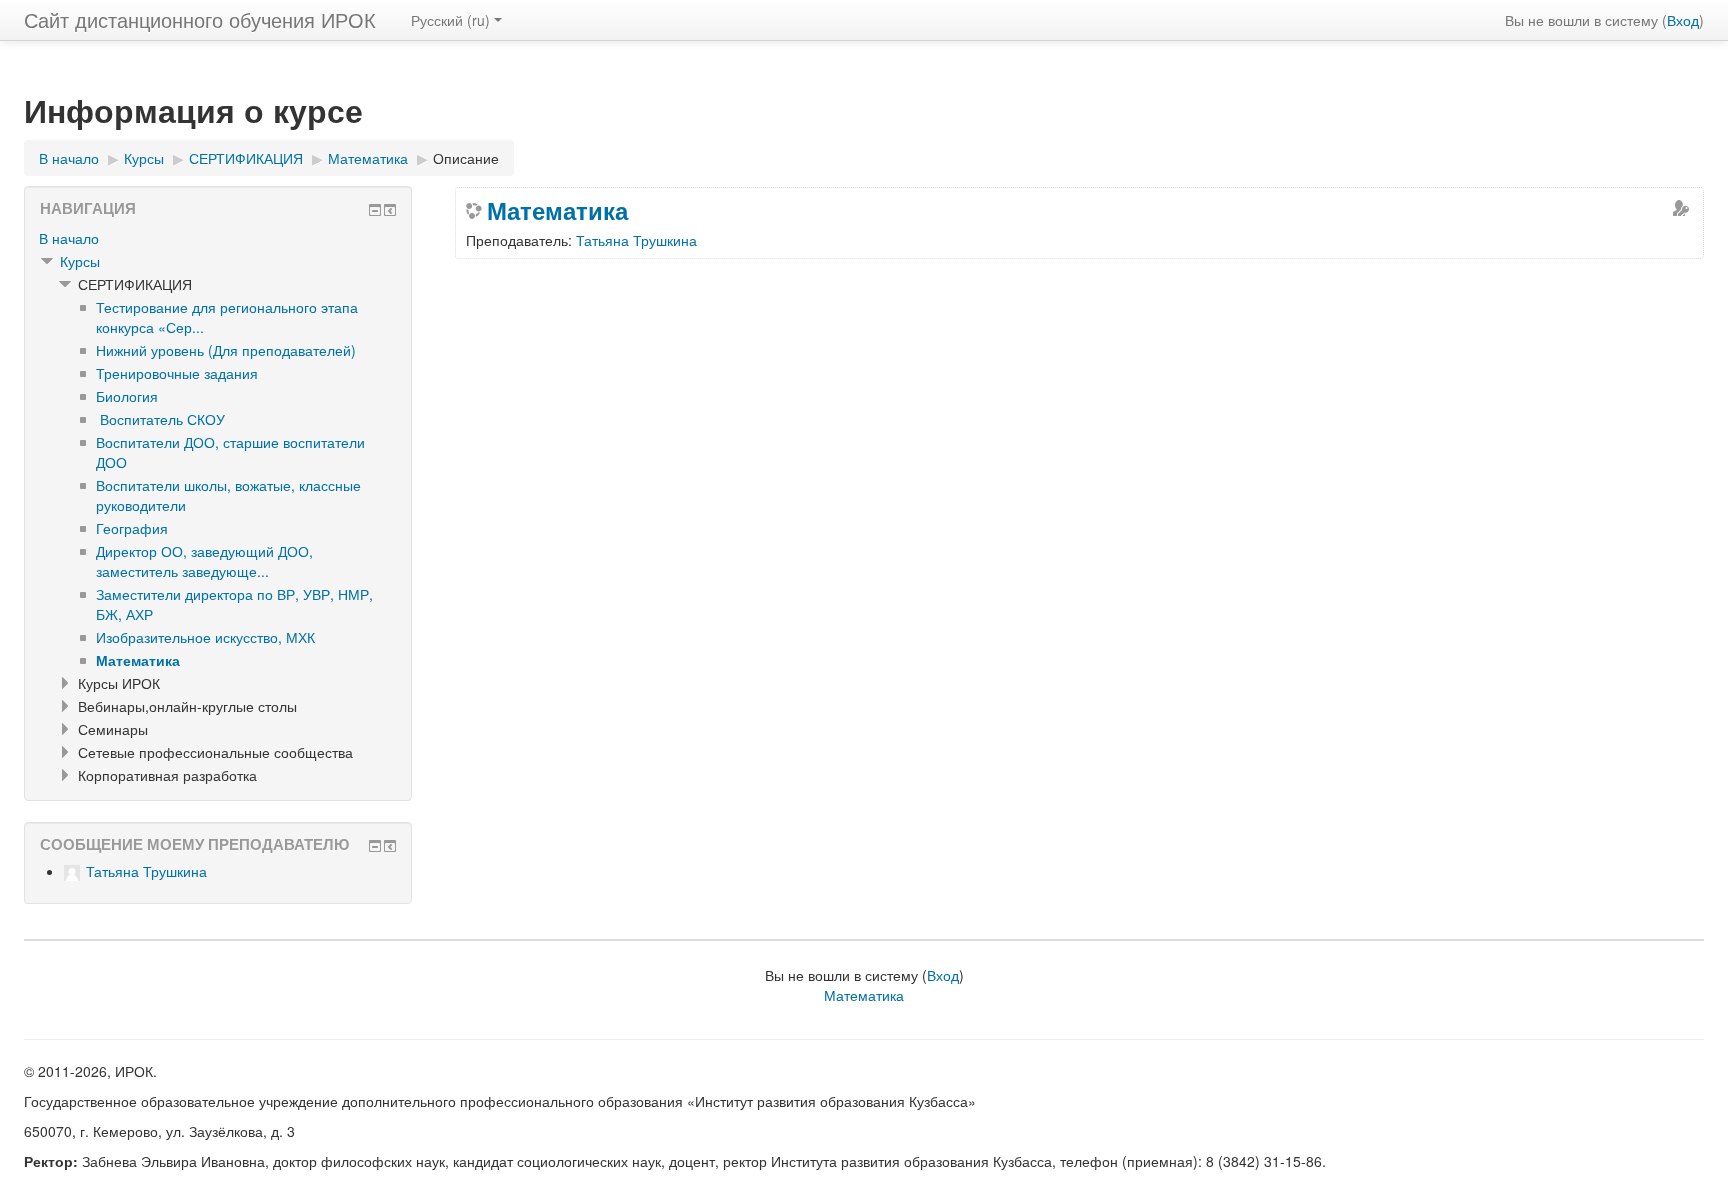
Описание (466, 158)
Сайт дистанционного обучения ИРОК (200, 19)
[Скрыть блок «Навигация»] (375, 210)
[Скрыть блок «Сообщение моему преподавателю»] (375, 846)
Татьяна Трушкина (636, 240)
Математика (557, 210)
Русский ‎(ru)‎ (450, 20)
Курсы (80, 261)
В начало (69, 238)
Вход (1683, 20)
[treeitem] (218, 238)
